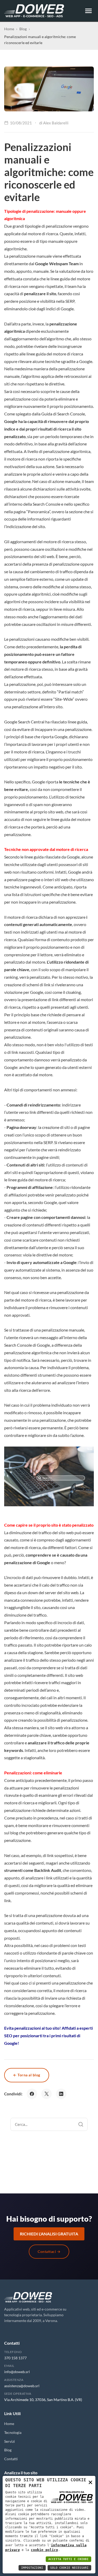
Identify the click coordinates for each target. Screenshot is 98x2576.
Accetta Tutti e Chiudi (68, 2559)
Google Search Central (25, 722)
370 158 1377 (15, 2358)
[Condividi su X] (47, 2094)
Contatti (11, 2459)
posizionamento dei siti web (29, 556)
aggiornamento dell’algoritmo (38, 339)
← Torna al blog (27, 2075)
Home (9, 29)
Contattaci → (49, 2251)
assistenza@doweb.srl (22, 2386)
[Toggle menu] (88, 11)
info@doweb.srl (17, 2372)
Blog (23, 29)
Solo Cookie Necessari (69, 2568)
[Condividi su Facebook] (32, 2094)
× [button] (90, 2482)
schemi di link (38, 985)
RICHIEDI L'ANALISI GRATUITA (49, 2234)
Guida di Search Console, (64, 414)
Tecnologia (13, 2432)
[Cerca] (81, 2124)
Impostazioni (32, 2568)
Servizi (10, 2441)
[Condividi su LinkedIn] (61, 2094)
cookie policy (44, 2550)
